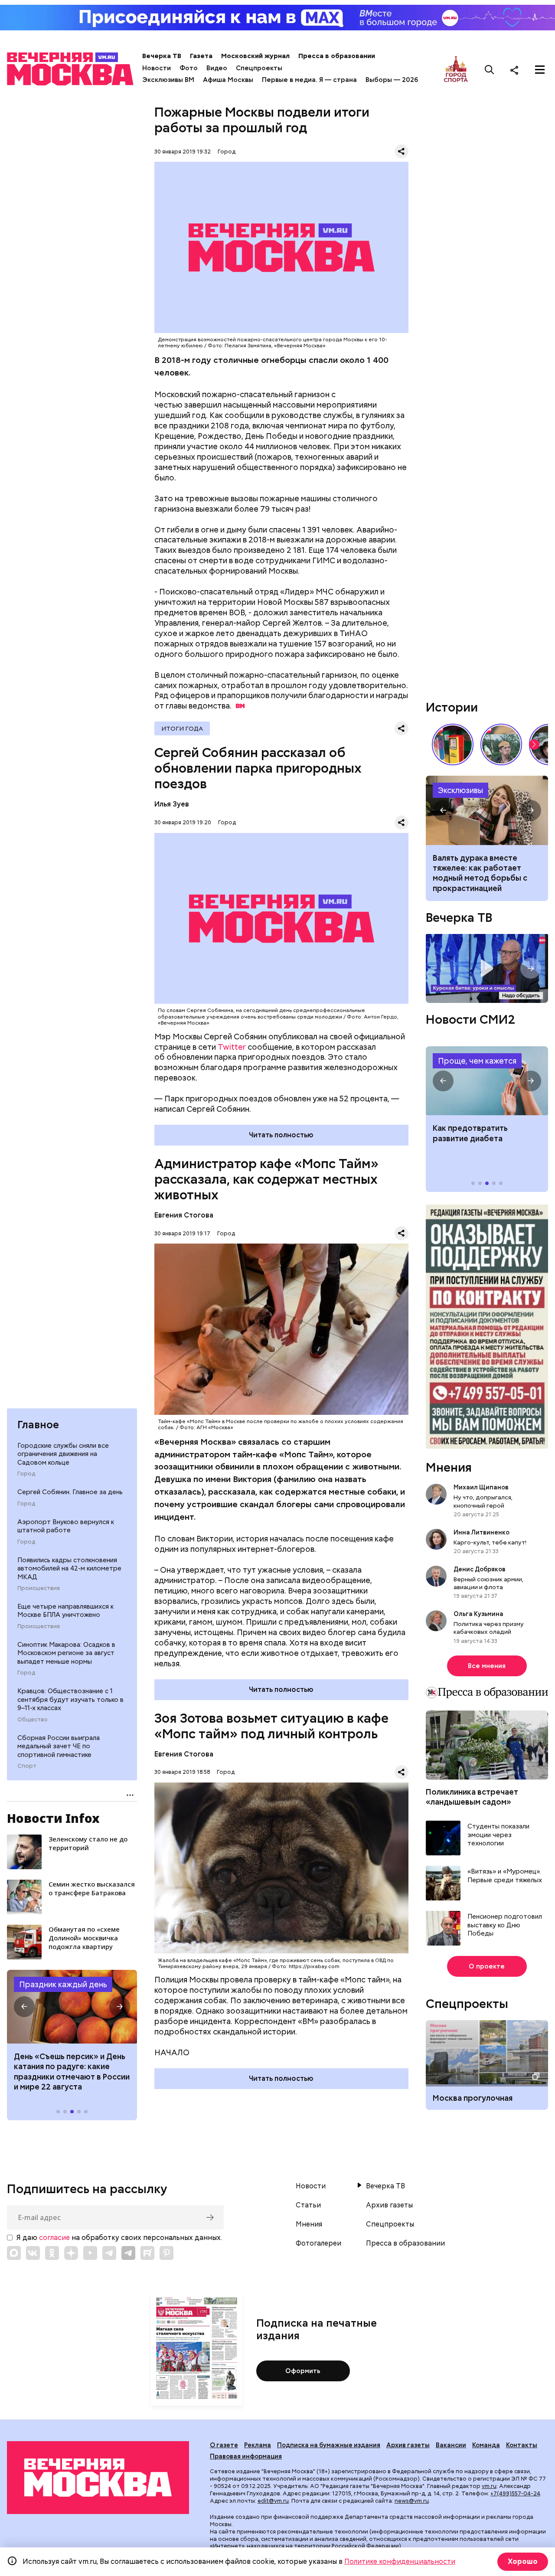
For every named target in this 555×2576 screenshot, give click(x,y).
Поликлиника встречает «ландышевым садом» (472, 1797)
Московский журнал (255, 56)
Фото (189, 68)
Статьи (308, 2205)
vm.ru (489, 2486)
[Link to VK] (33, 2253)
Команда (486, 2445)
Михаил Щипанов (481, 1487)
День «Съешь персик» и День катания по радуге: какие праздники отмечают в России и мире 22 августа (72, 2072)
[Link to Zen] (71, 2253)
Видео (217, 68)
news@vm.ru (412, 2501)
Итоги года (182, 728)
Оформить (303, 2371)
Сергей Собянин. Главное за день (70, 1492)
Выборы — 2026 (392, 80)
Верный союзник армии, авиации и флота (488, 1583)
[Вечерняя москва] (98, 2478)
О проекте (487, 1966)
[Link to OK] (52, 2253)
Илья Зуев (172, 804)
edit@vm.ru (273, 2501)
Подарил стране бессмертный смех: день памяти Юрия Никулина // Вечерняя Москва (501, 744)
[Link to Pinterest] (166, 2253)
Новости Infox (53, 1818)
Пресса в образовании (337, 56)
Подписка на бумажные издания (329, 2445)
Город (26, 1474)
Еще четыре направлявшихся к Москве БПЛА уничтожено (65, 1611)
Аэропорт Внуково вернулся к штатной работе (66, 1526)
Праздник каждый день (63, 1984)
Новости (157, 68)
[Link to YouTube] (90, 2253)
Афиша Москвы (228, 80)
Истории (452, 707)
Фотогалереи (318, 2243)
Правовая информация (246, 2456)
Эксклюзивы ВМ (168, 80)
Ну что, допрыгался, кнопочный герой (483, 1501)
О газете (224, 2445)
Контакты (522, 2445)
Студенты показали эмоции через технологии (498, 1835)
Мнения (449, 1467)
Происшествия (39, 1588)
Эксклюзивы (460, 790)
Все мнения (487, 1666)
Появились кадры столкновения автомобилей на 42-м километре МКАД (69, 1569)
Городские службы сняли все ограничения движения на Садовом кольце (63, 1454)
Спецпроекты (259, 68)
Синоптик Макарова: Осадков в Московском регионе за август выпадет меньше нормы (66, 1653)
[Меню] (540, 70)
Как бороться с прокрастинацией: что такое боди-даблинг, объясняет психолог (487, 810)
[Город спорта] (456, 70)
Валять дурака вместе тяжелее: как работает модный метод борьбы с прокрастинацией (480, 873)
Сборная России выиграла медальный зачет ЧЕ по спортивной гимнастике (59, 1746)
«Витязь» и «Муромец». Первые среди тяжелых (505, 1876)
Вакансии (451, 2445)
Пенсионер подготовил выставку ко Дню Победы (505, 1925)
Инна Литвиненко (482, 1532)
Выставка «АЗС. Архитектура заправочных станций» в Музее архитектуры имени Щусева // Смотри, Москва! (453, 744)
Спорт (27, 1766)
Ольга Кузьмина (480, 1614)
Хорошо (523, 2561)
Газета (201, 56)
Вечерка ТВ (162, 56)
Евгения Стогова (184, 1215)
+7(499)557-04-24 (515, 2493)
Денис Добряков (480, 1569)
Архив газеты (389, 2205)
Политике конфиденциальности (400, 2561)
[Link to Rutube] (147, 2253)
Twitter (232, 1047)
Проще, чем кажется (477, 1061)
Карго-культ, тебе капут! (490, 1542)
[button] (24, 2007)
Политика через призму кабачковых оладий (489, 1628)
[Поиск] (490, 70)
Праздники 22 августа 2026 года (72, 2007)
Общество (33, 1720)
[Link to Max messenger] (14, 2253)
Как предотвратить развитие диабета (487, 1081)
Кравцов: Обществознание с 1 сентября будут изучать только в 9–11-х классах (70, 1699)
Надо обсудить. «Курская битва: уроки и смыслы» (487, 968)
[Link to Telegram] (109, 2253)
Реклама (258, 2445)
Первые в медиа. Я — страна (309, 80)
